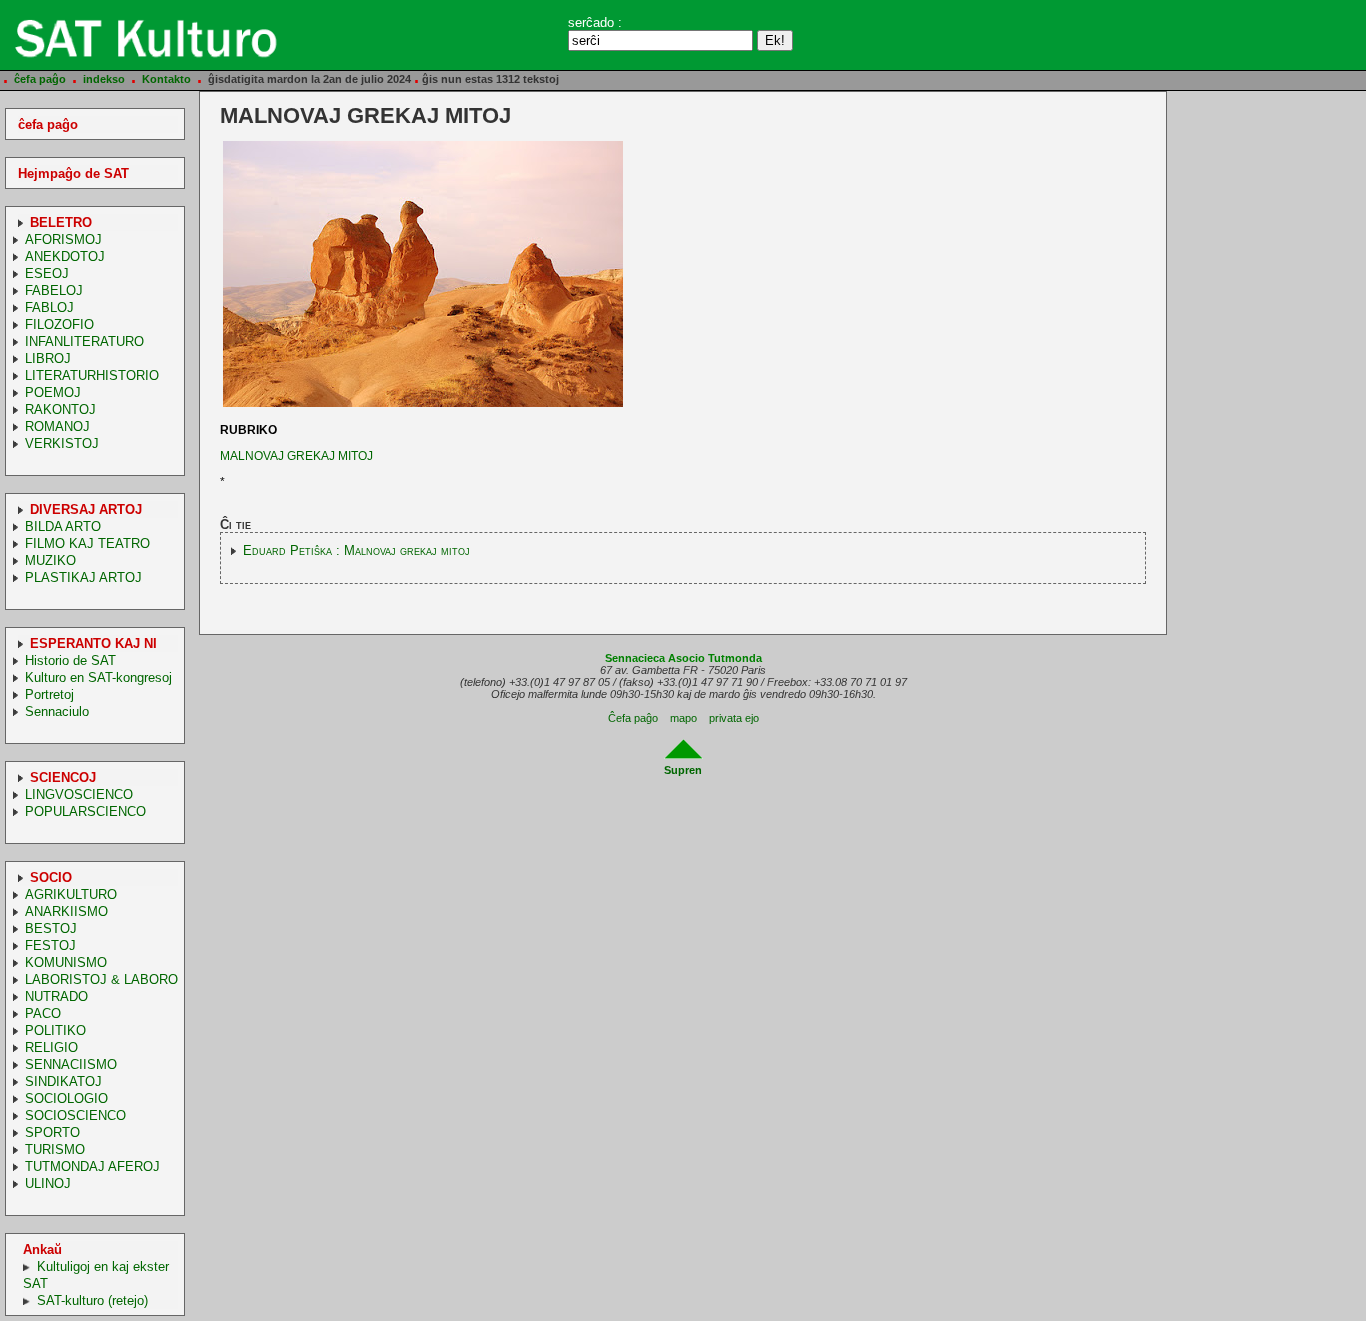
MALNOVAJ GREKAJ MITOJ (296, 456)
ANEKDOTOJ (65, 256)
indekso (104, 79)
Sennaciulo (57, 711)
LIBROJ (48, 358)
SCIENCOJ (63, 777)
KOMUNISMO (66, 962)
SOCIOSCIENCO (75, 1115)
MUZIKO (50, 560)
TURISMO (55, 1149)
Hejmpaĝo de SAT (73, 173)
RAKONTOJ (60, 409)
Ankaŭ (42, 1249)
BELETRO (61, 222)
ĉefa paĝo (40, 79)
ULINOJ (48, 1183)
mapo (683, 718)
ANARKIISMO (66, 911)
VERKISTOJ (62, 443)
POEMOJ (53, 392)
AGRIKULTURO (71, 894)
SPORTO (52, 1132)
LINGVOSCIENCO (79, 794)
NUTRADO (56, 996)
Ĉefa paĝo (633, 718)
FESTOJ (50, 945)
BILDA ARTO (63, 526)
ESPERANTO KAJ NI (93, 643)
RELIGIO (51, 1047)
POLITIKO (55, 1030)
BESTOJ (51, 928)
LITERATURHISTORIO (92, 375)
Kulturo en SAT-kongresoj (98, 677)
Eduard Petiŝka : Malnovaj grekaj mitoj (356, 550)
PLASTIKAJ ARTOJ (83, 577)
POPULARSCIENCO (85, 811)
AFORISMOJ (63, 239)
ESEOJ (47, 273)
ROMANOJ (57, 426)
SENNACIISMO (71, 1064)
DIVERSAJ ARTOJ (86, 509)
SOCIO (51, 877)
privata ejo (734, 718)
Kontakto (166, 79)
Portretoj (49, 694)
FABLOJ (49, 307)
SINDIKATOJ (63, 1081)
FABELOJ (54, 290)
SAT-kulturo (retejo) (92, 1300)
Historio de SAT (70, 660)
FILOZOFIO (59, 324)
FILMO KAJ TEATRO (87, 543)
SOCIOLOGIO (66, 1098)
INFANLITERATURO (84, 341)
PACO (43, 1013)
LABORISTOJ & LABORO (101, 979)
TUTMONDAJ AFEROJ (92, 1166)
